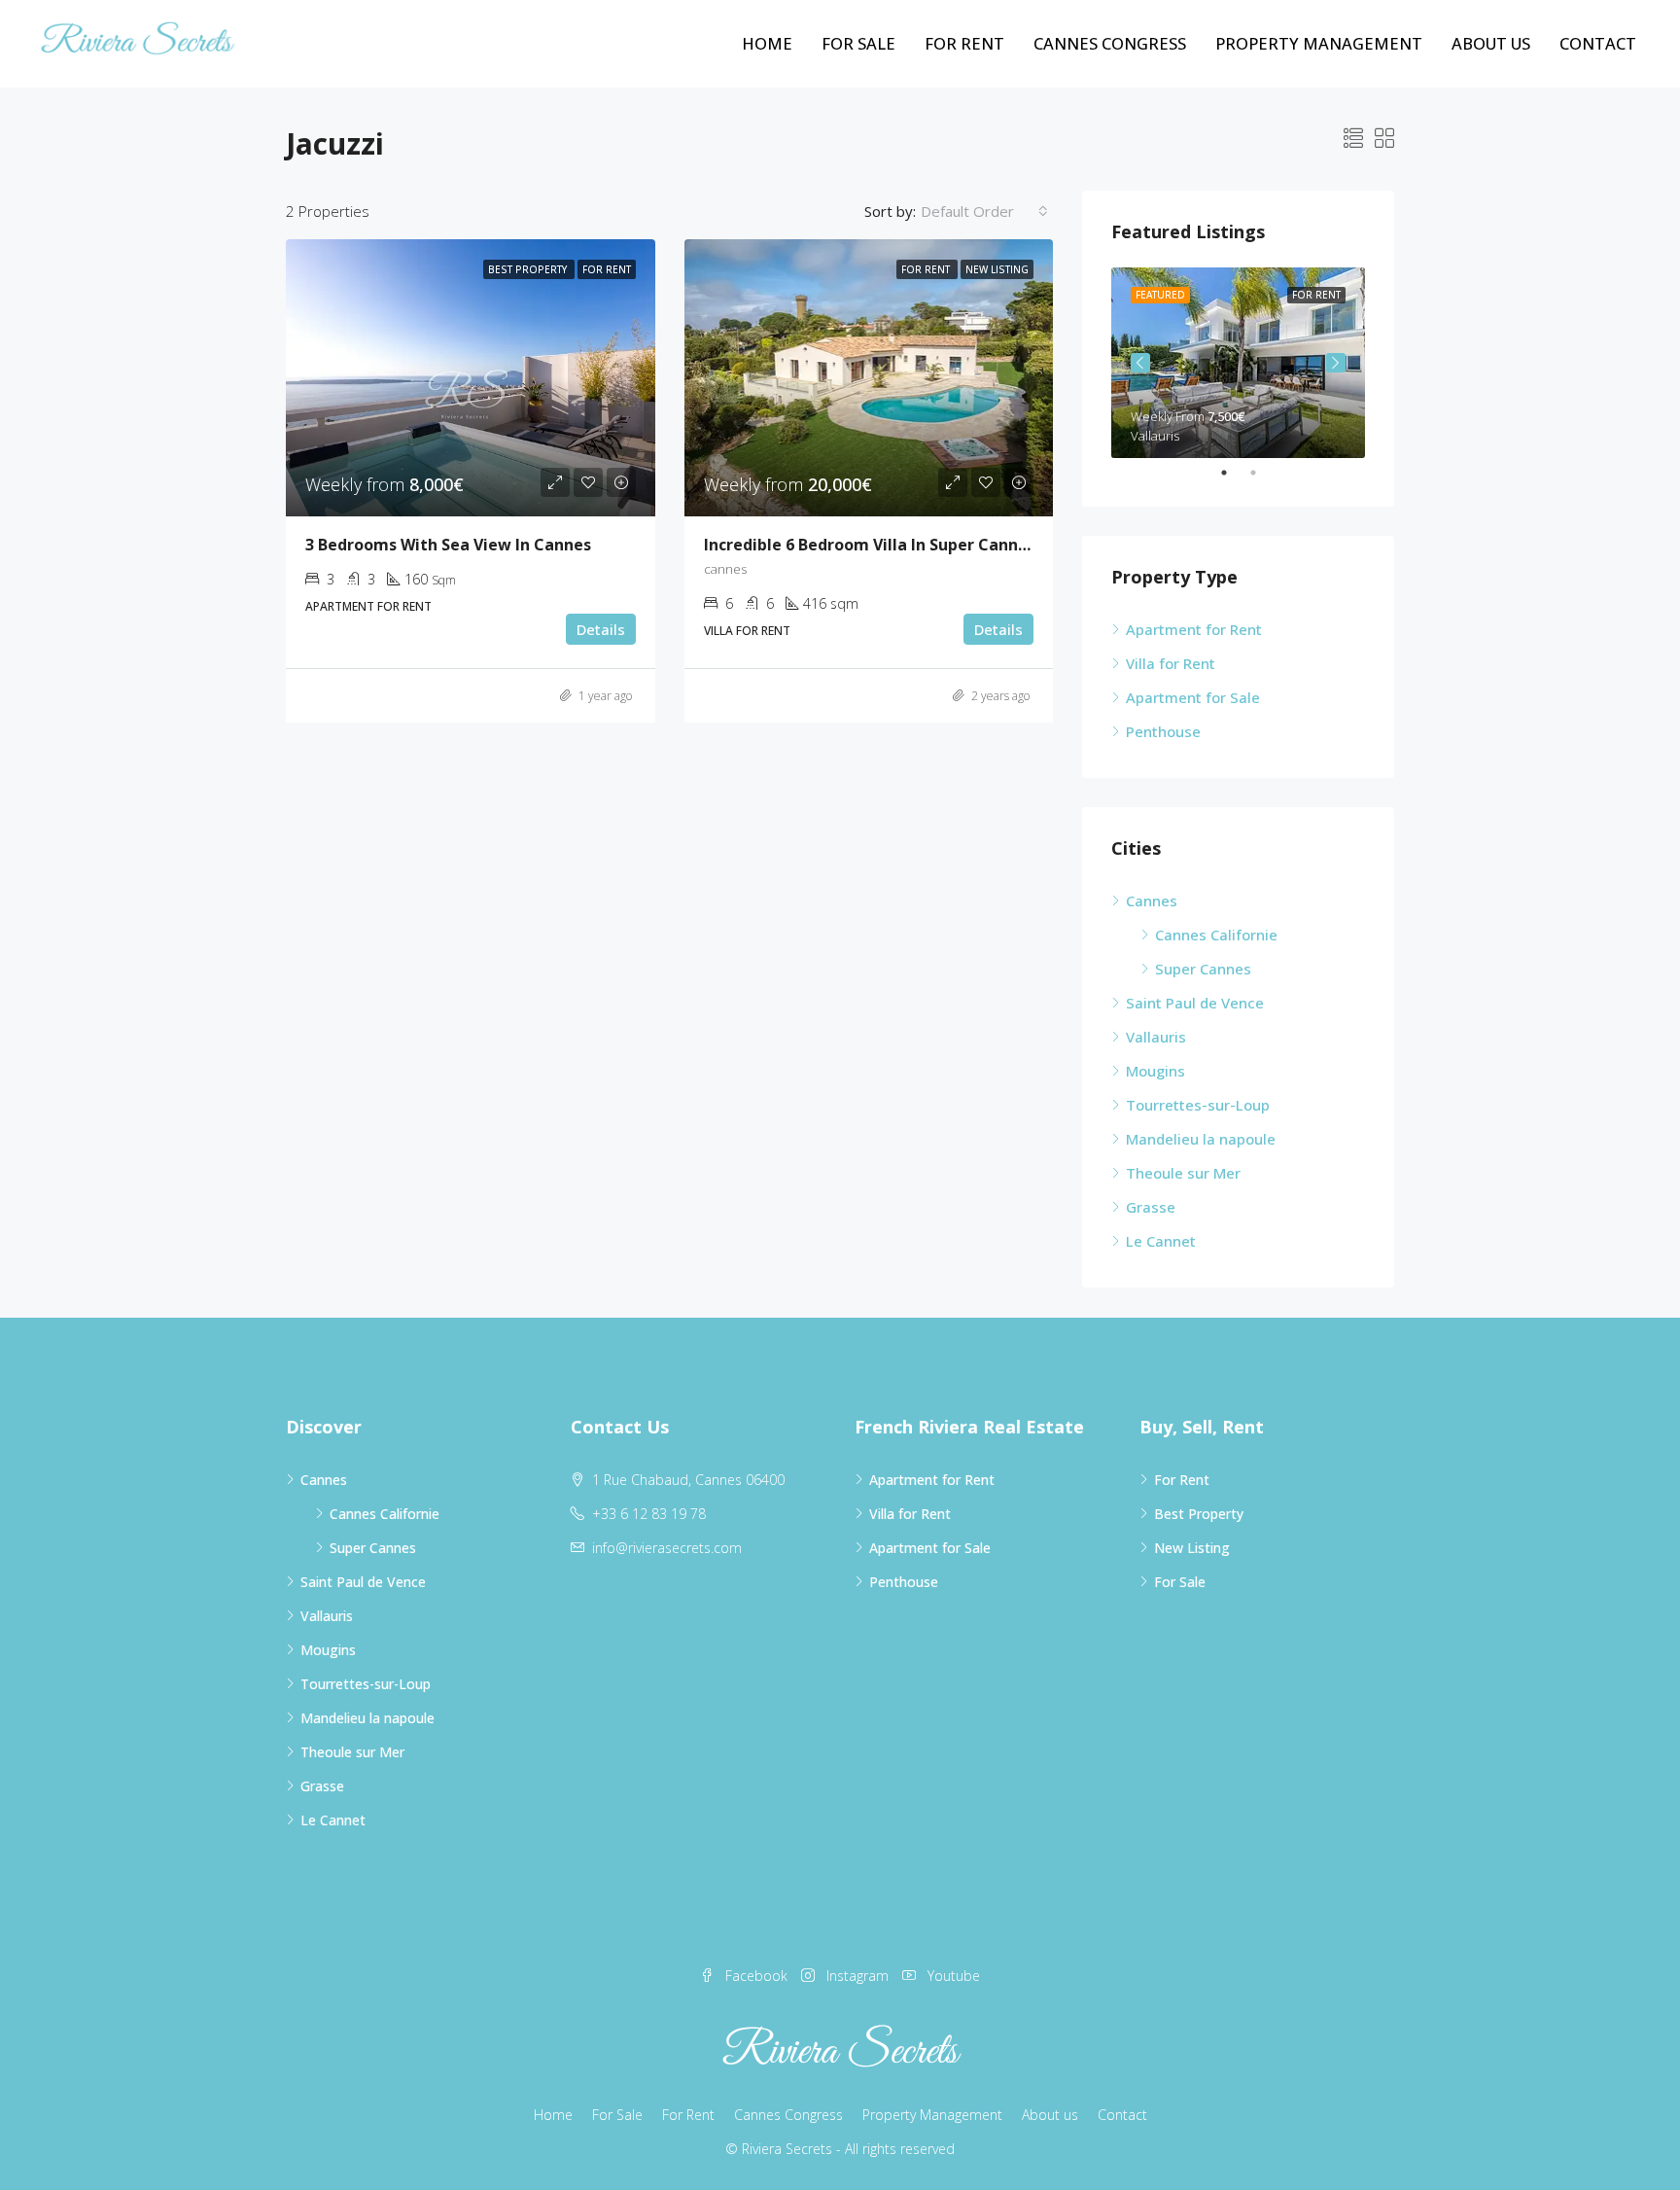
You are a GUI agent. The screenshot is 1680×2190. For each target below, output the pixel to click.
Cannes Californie (1216, 935)
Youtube (952, 1976)
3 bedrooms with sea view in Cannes (448, 545)
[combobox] (984, 211)
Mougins (1155, 1071)
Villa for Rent (1171, 663)
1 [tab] (1234, 473)
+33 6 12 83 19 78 (649, 1514)
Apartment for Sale (1193, 697)
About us (1491, 43)
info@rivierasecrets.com (667, 1548)
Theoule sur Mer (1183, 1173)
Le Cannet (1161, 1241)
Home (767, 43)
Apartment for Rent (1194, 629)
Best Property (1199, 1514)
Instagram (857, 1976)
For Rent (964, 43)
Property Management (1319, 43)
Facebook (756, 1976)
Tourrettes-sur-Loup (1198, 1105)
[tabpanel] (1238, 363)
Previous (1140, 363)
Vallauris (1156, 1037)
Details (601, 629)
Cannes (1152, 901)
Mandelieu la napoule (1201, 1139)
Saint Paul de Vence (1195, 1003)
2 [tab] (1263, 473)
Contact (1598, 43)
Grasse (1151, 1207)
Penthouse (1163, 731)
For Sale (858, 43)
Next (1336, 363)
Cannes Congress (1110, 43)
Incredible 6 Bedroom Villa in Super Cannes (870, 545)
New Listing (1192, 1548)
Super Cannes (1203, 969)
